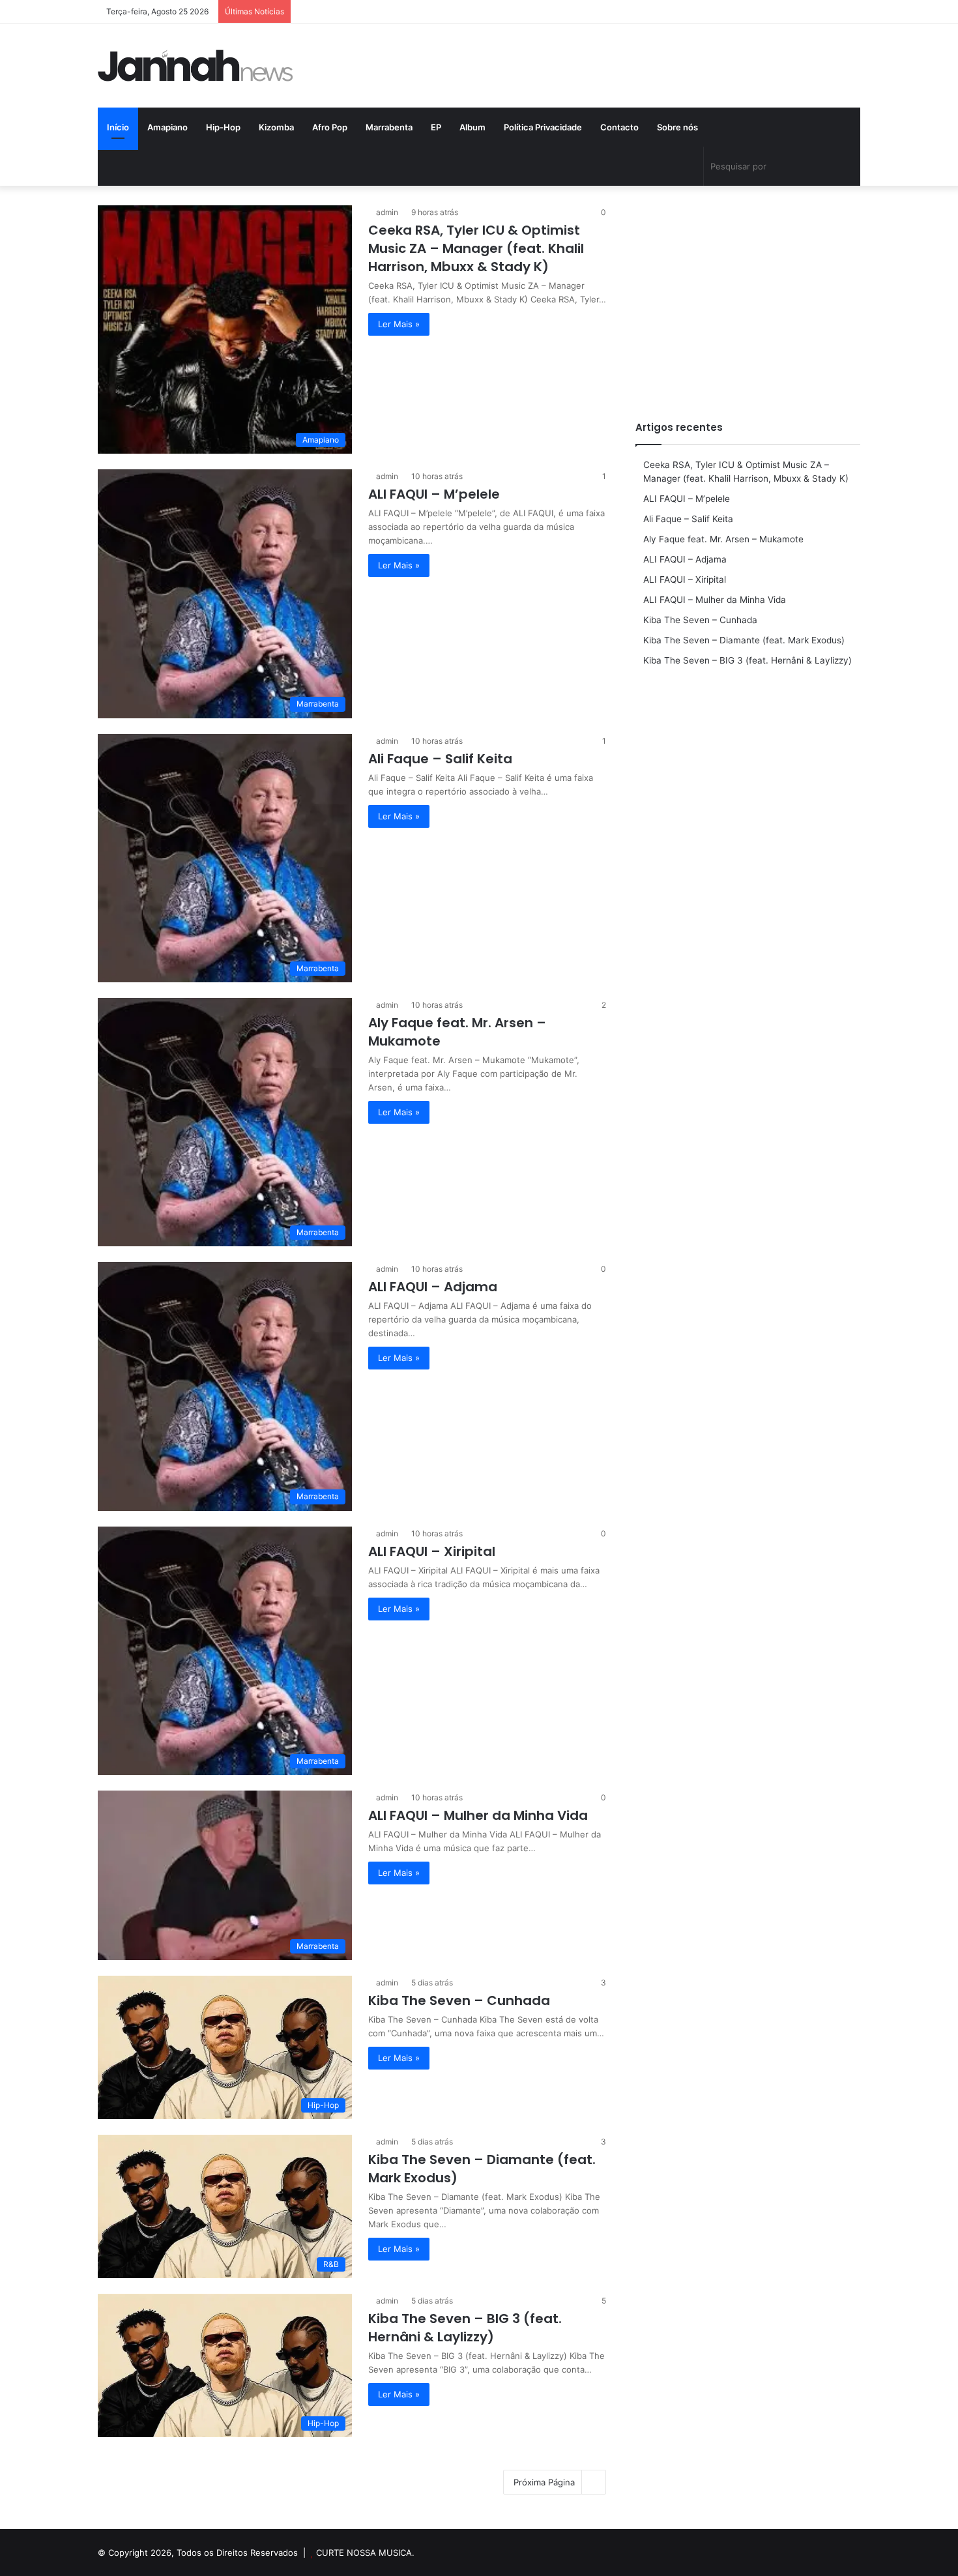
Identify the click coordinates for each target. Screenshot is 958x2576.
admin (387, 212)
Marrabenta (389, 127)
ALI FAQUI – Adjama (433, 1287)
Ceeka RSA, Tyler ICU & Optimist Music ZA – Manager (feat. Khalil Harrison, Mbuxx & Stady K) (476, 248)
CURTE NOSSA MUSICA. (365, 2553)
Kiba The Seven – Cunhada (459, 2000)
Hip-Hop (223, 127)
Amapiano (167, 127)
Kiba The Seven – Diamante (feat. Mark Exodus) (744, 640)
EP (436, 127)
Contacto (619, 127)
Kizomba (276, 127)
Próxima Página (544, 2482)
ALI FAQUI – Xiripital (432, 1551)
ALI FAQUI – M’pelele (434, 494)
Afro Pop (330, 127)
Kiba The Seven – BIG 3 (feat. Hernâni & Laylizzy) (465, 2328)
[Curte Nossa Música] (196, 66)
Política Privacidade (543, 127)
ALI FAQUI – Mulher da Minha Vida (478, 1815)
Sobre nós (677, 127)
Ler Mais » (399, 324)
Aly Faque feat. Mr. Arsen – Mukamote (723, 539)
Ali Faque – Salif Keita (440, 759)
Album (472, 127)
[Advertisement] (748, 297)
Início (118, 127)
